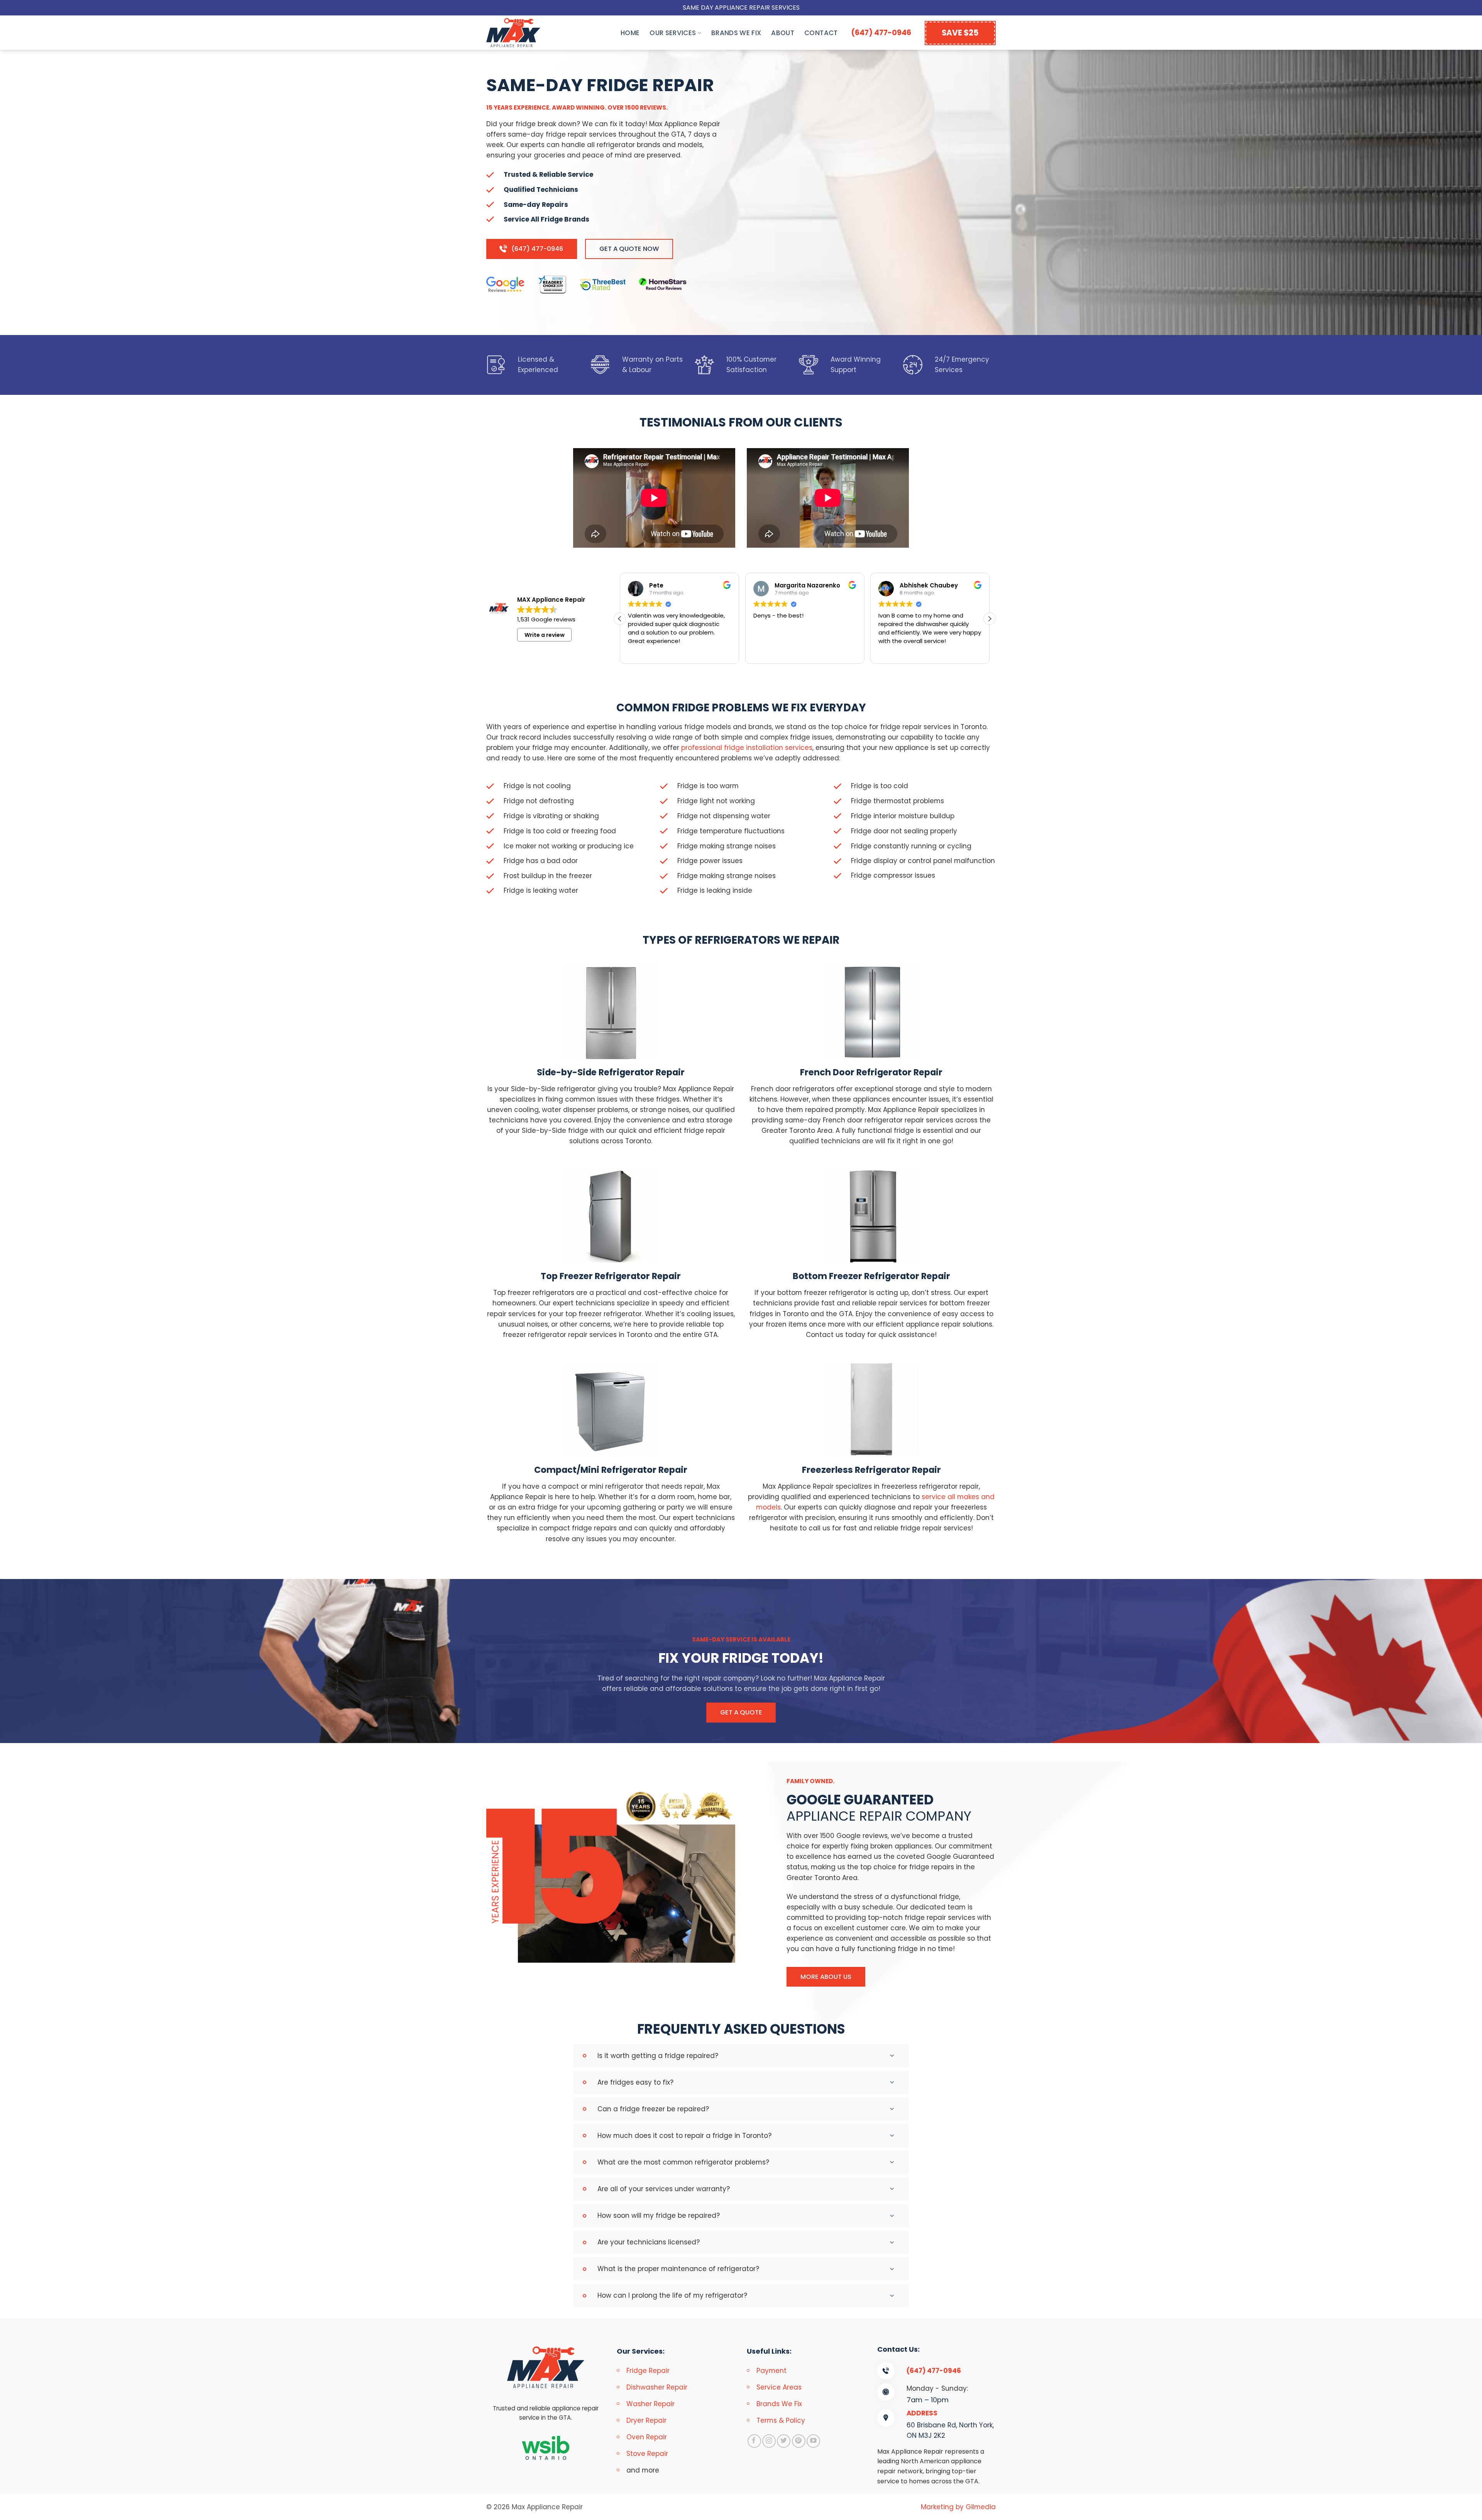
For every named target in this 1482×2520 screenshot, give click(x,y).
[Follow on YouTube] (813, 2441)
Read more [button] (893, 652)
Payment (771, 2371)
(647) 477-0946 (881, 33)
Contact (821, 33)
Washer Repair (650, 2404)
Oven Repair (647, 2437)
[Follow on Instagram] (769, 2441)
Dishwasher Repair (657, 2387)
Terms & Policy (781, 2420)
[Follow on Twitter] (784, 2441)
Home (630, 33)
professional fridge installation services (747, 748)
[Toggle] (895, 2056)
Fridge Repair (648, 2371)
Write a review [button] (545, 635)
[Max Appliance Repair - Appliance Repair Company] (521, 33)
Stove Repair (647, 2454)
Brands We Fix (736, 33)
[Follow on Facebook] (754, 2441)
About (783, 33)
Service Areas (779, 2387)
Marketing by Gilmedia (958, 2507)
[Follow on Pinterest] (799, 2441)
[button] (990, 619)
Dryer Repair (646, 2420)
